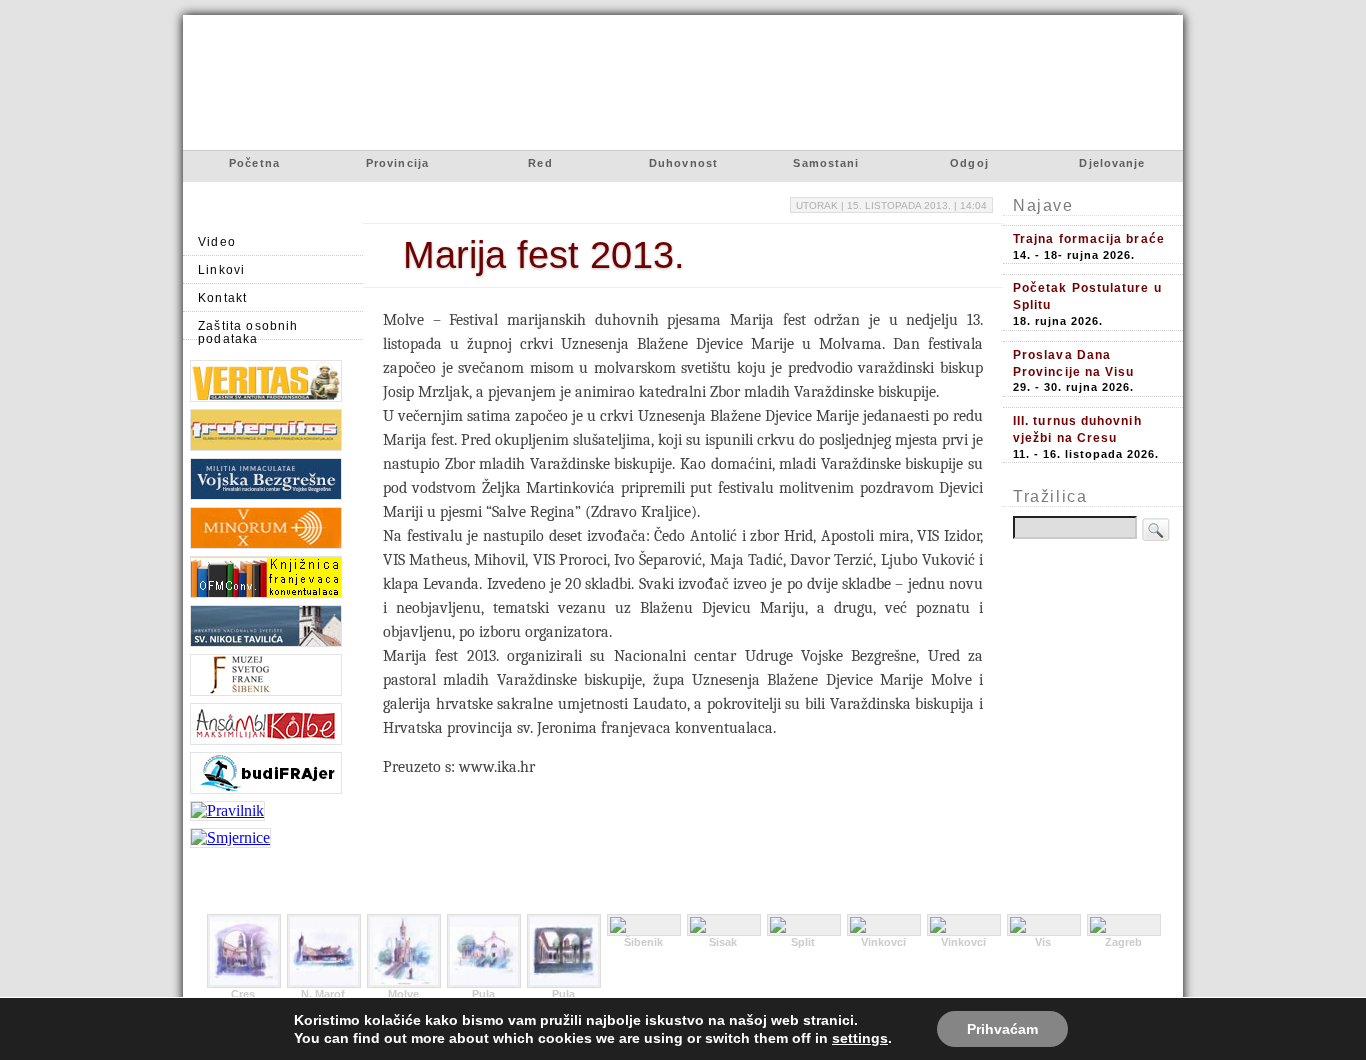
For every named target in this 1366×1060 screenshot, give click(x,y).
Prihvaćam (1002, 1029)
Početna (254, 163)
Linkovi (221, 269)
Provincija (397, 163)
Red (540, 163)
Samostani (826, 163)
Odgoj (969, 163)
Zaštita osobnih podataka (248, 329)
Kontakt (222, 297)
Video (217, 241)
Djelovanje (1112, 163)
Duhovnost (683, 163)
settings (860, 1038)
